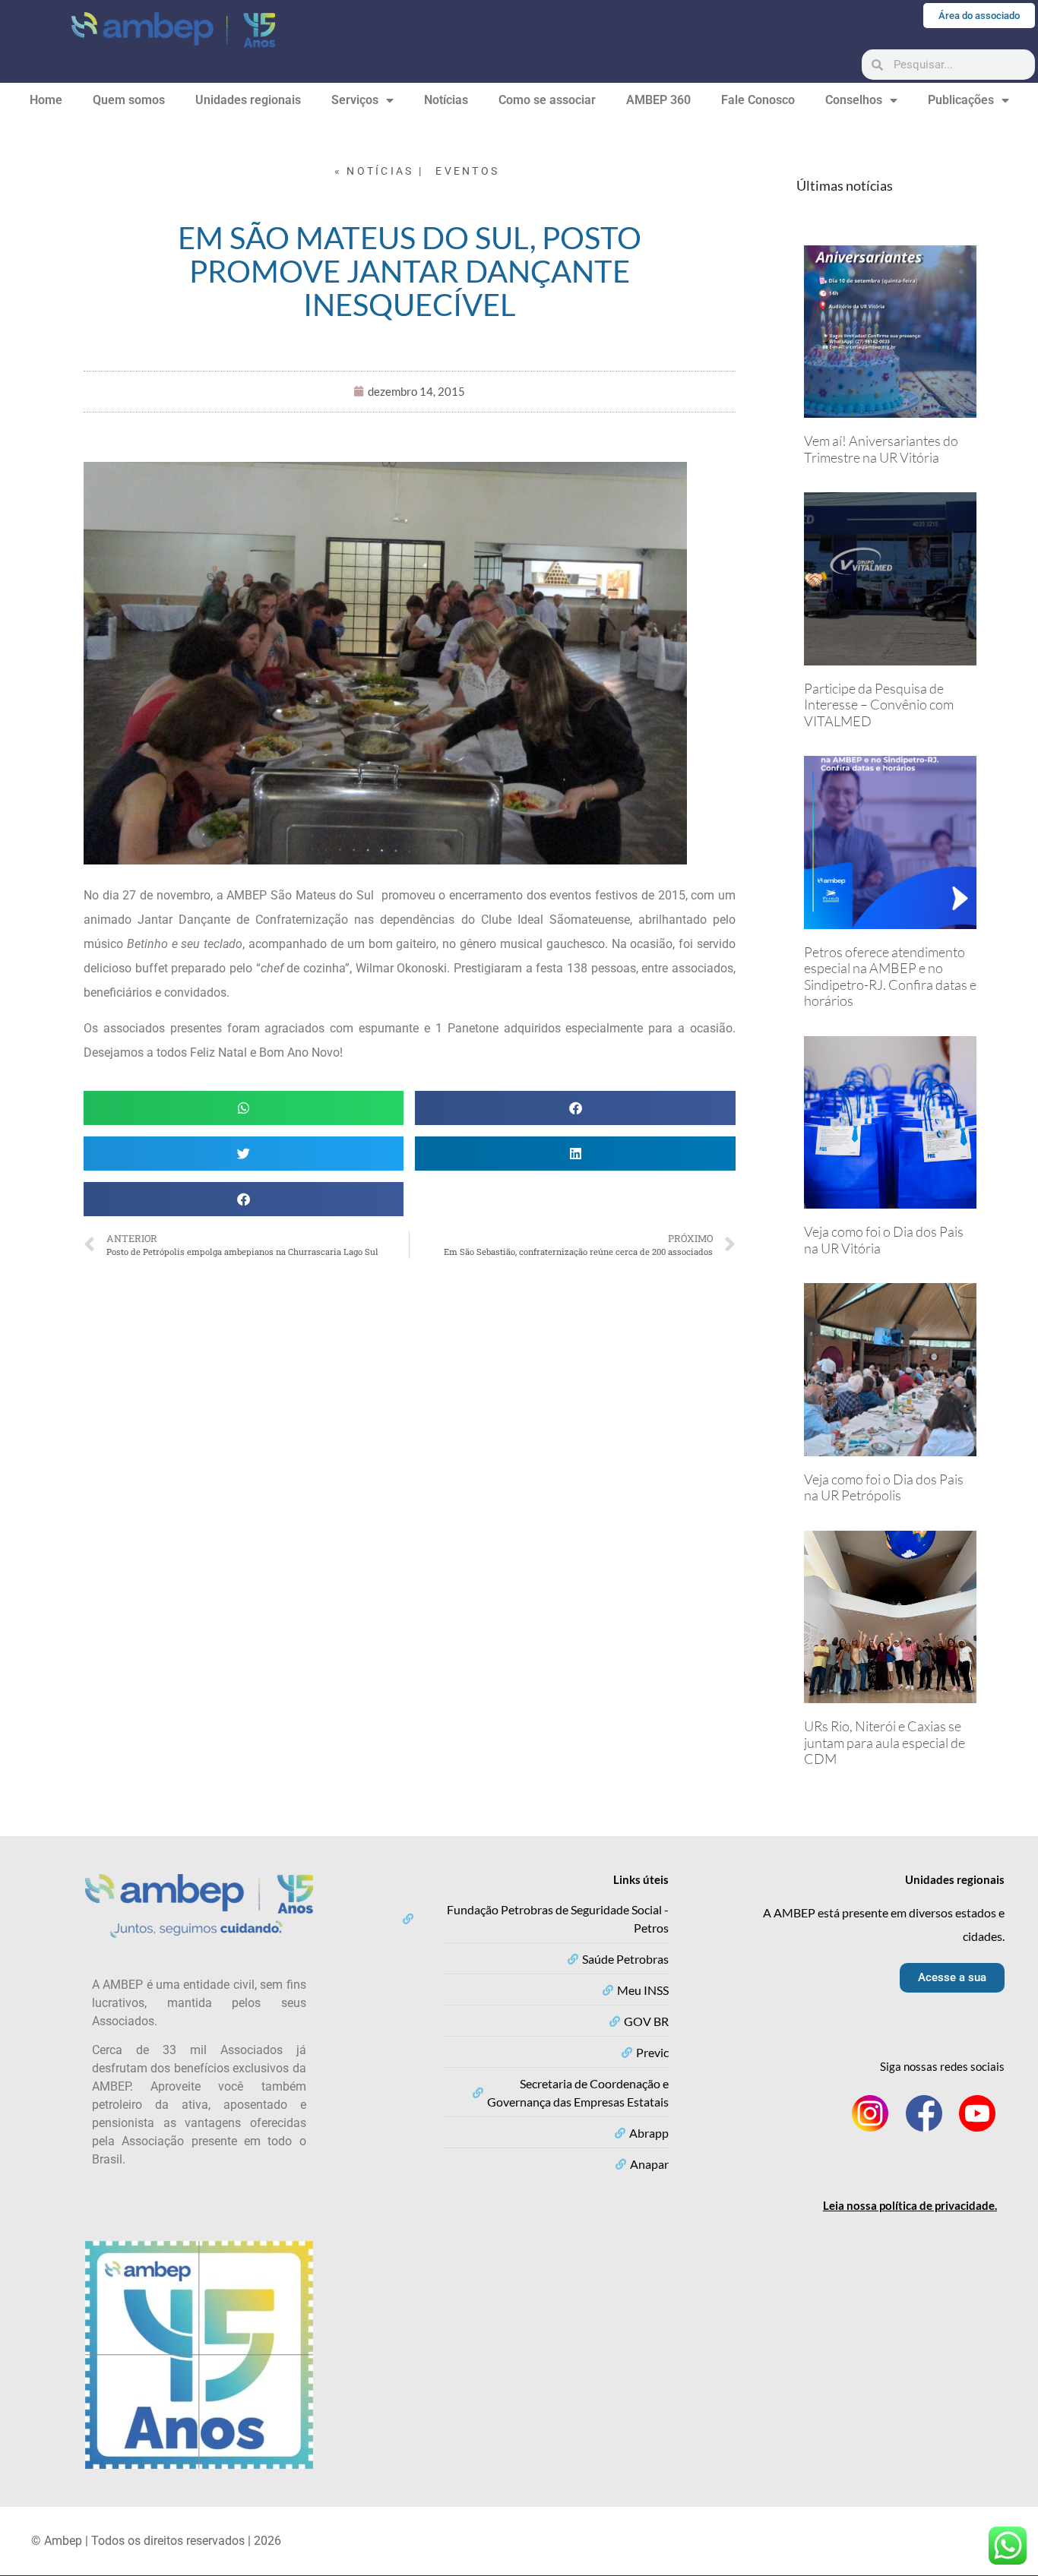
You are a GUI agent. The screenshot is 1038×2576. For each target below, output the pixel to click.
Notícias (446, 100)
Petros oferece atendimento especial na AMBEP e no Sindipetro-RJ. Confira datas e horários (890, 977)
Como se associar (547, 100)
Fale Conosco (758, 100)
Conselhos (854, 100)
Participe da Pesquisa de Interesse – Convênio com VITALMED (879, 705)
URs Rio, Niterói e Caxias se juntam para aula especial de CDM (885, 1742)
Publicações (961, 100)
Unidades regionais (248, 100)
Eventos (467, 171)
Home (46, 100)
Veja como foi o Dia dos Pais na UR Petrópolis (884, 1487)
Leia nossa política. (910, 2205)
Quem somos (129, 100)
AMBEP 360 (658, 100)
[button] (244, 1108)
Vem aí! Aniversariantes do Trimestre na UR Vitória (881, 449)
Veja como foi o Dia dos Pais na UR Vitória (884, 1240)
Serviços (355, 100)
